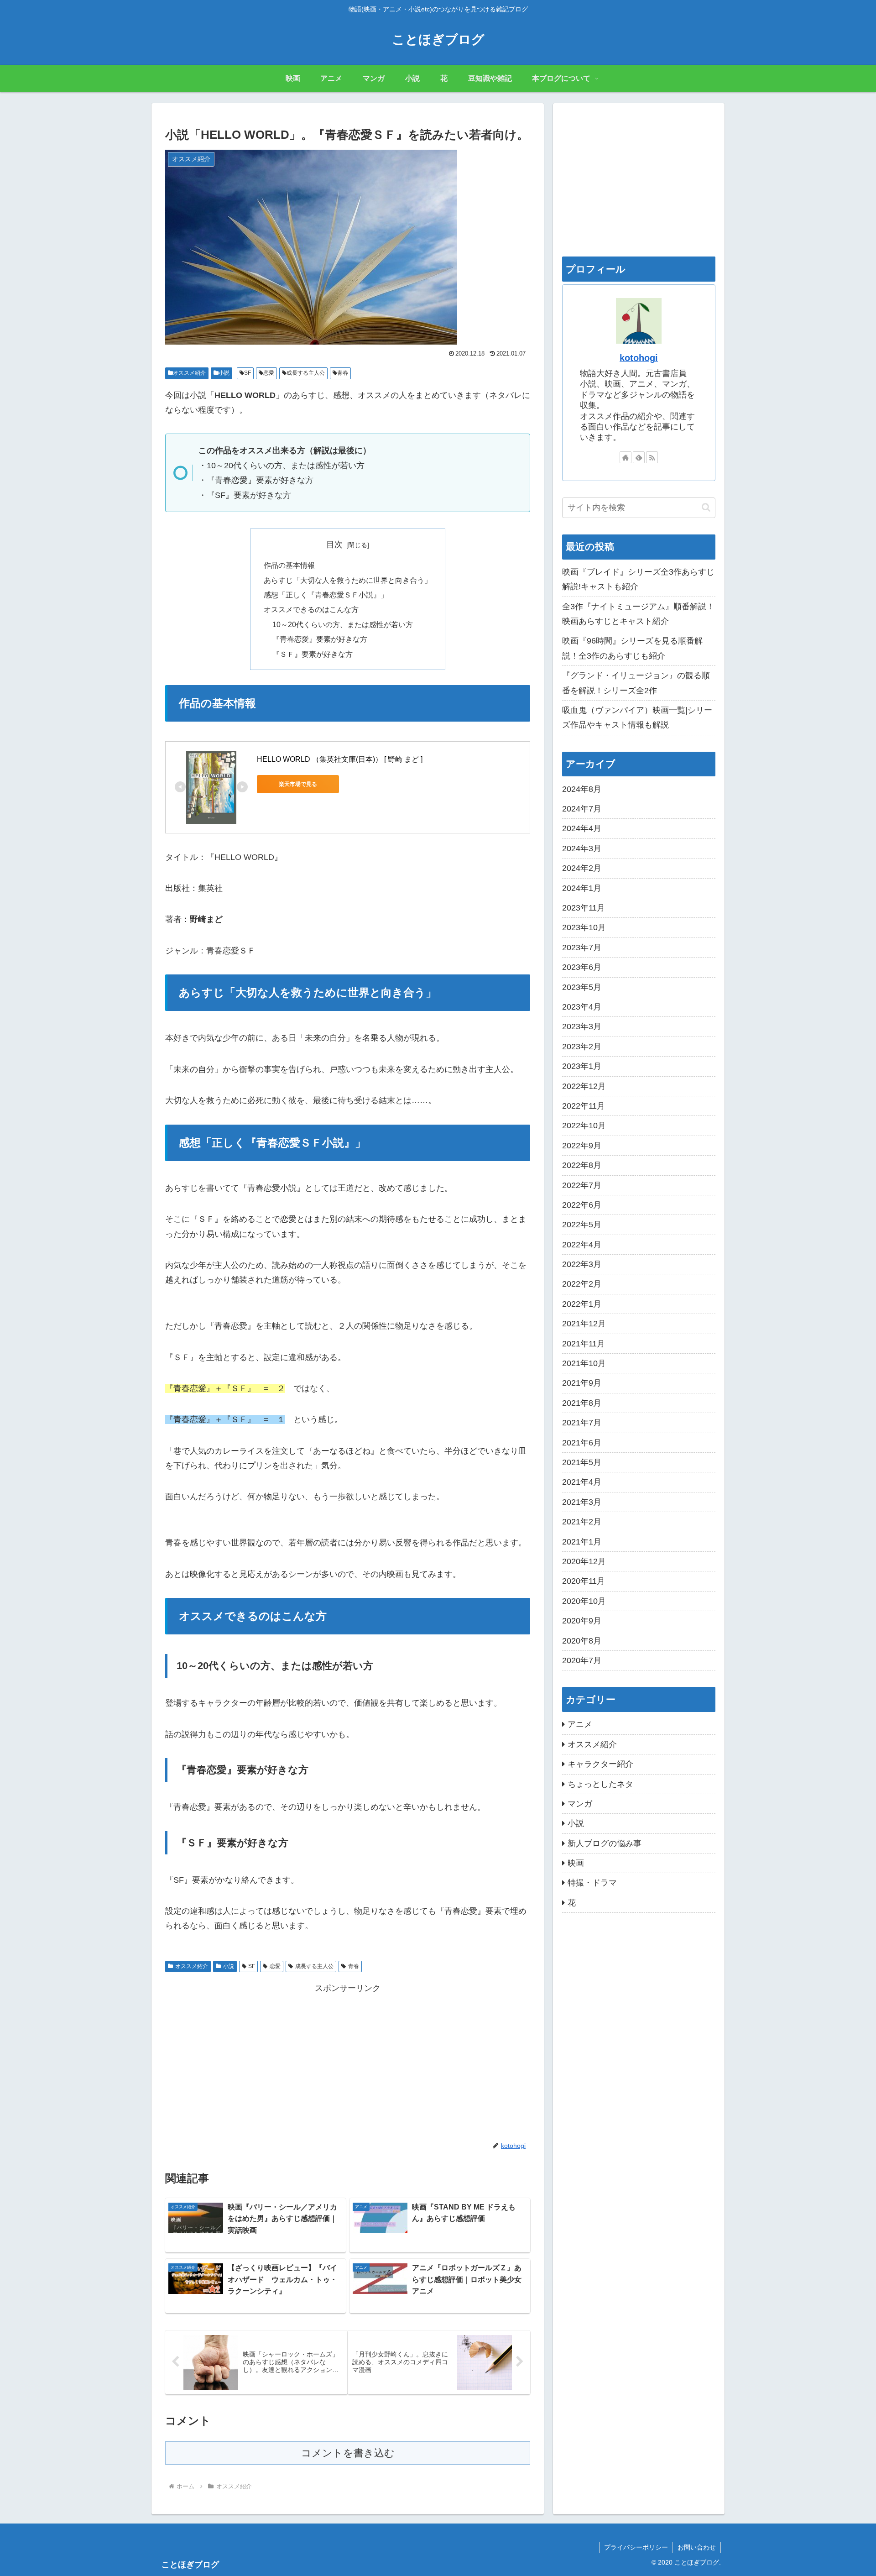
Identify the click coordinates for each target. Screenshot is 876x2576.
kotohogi (639, 358)
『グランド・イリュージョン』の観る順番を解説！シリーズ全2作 (636, 683)
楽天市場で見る (298, 784)
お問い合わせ (697, 2547)
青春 (343, 373)
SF (248, 373)
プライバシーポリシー (636, 2547)
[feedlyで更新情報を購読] (639, 457)
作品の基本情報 (289, 565)
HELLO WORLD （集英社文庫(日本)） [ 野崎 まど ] (340, 759)
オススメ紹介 (189, 373)
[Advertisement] (348, 2060)
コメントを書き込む (348, 2453)
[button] (706, 507)
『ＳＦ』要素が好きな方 (313, 654)
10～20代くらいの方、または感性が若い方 (343, 624)
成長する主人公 (306, 373)
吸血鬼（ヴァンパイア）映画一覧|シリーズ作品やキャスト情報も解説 (637, 717)
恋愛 (269, 373)
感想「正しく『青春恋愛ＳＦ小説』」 (326, 595)
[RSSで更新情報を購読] (652, 457)
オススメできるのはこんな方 (311, 609)
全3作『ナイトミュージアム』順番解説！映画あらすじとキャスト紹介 (638, 614)
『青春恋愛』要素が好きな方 (320, 639)
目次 (334, 545)
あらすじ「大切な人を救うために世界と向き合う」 (348, 580)
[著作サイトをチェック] (626, 457)
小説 (224, 373)
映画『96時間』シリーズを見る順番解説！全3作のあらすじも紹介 (632, 648)
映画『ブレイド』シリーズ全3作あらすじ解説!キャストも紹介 (638, 579)
